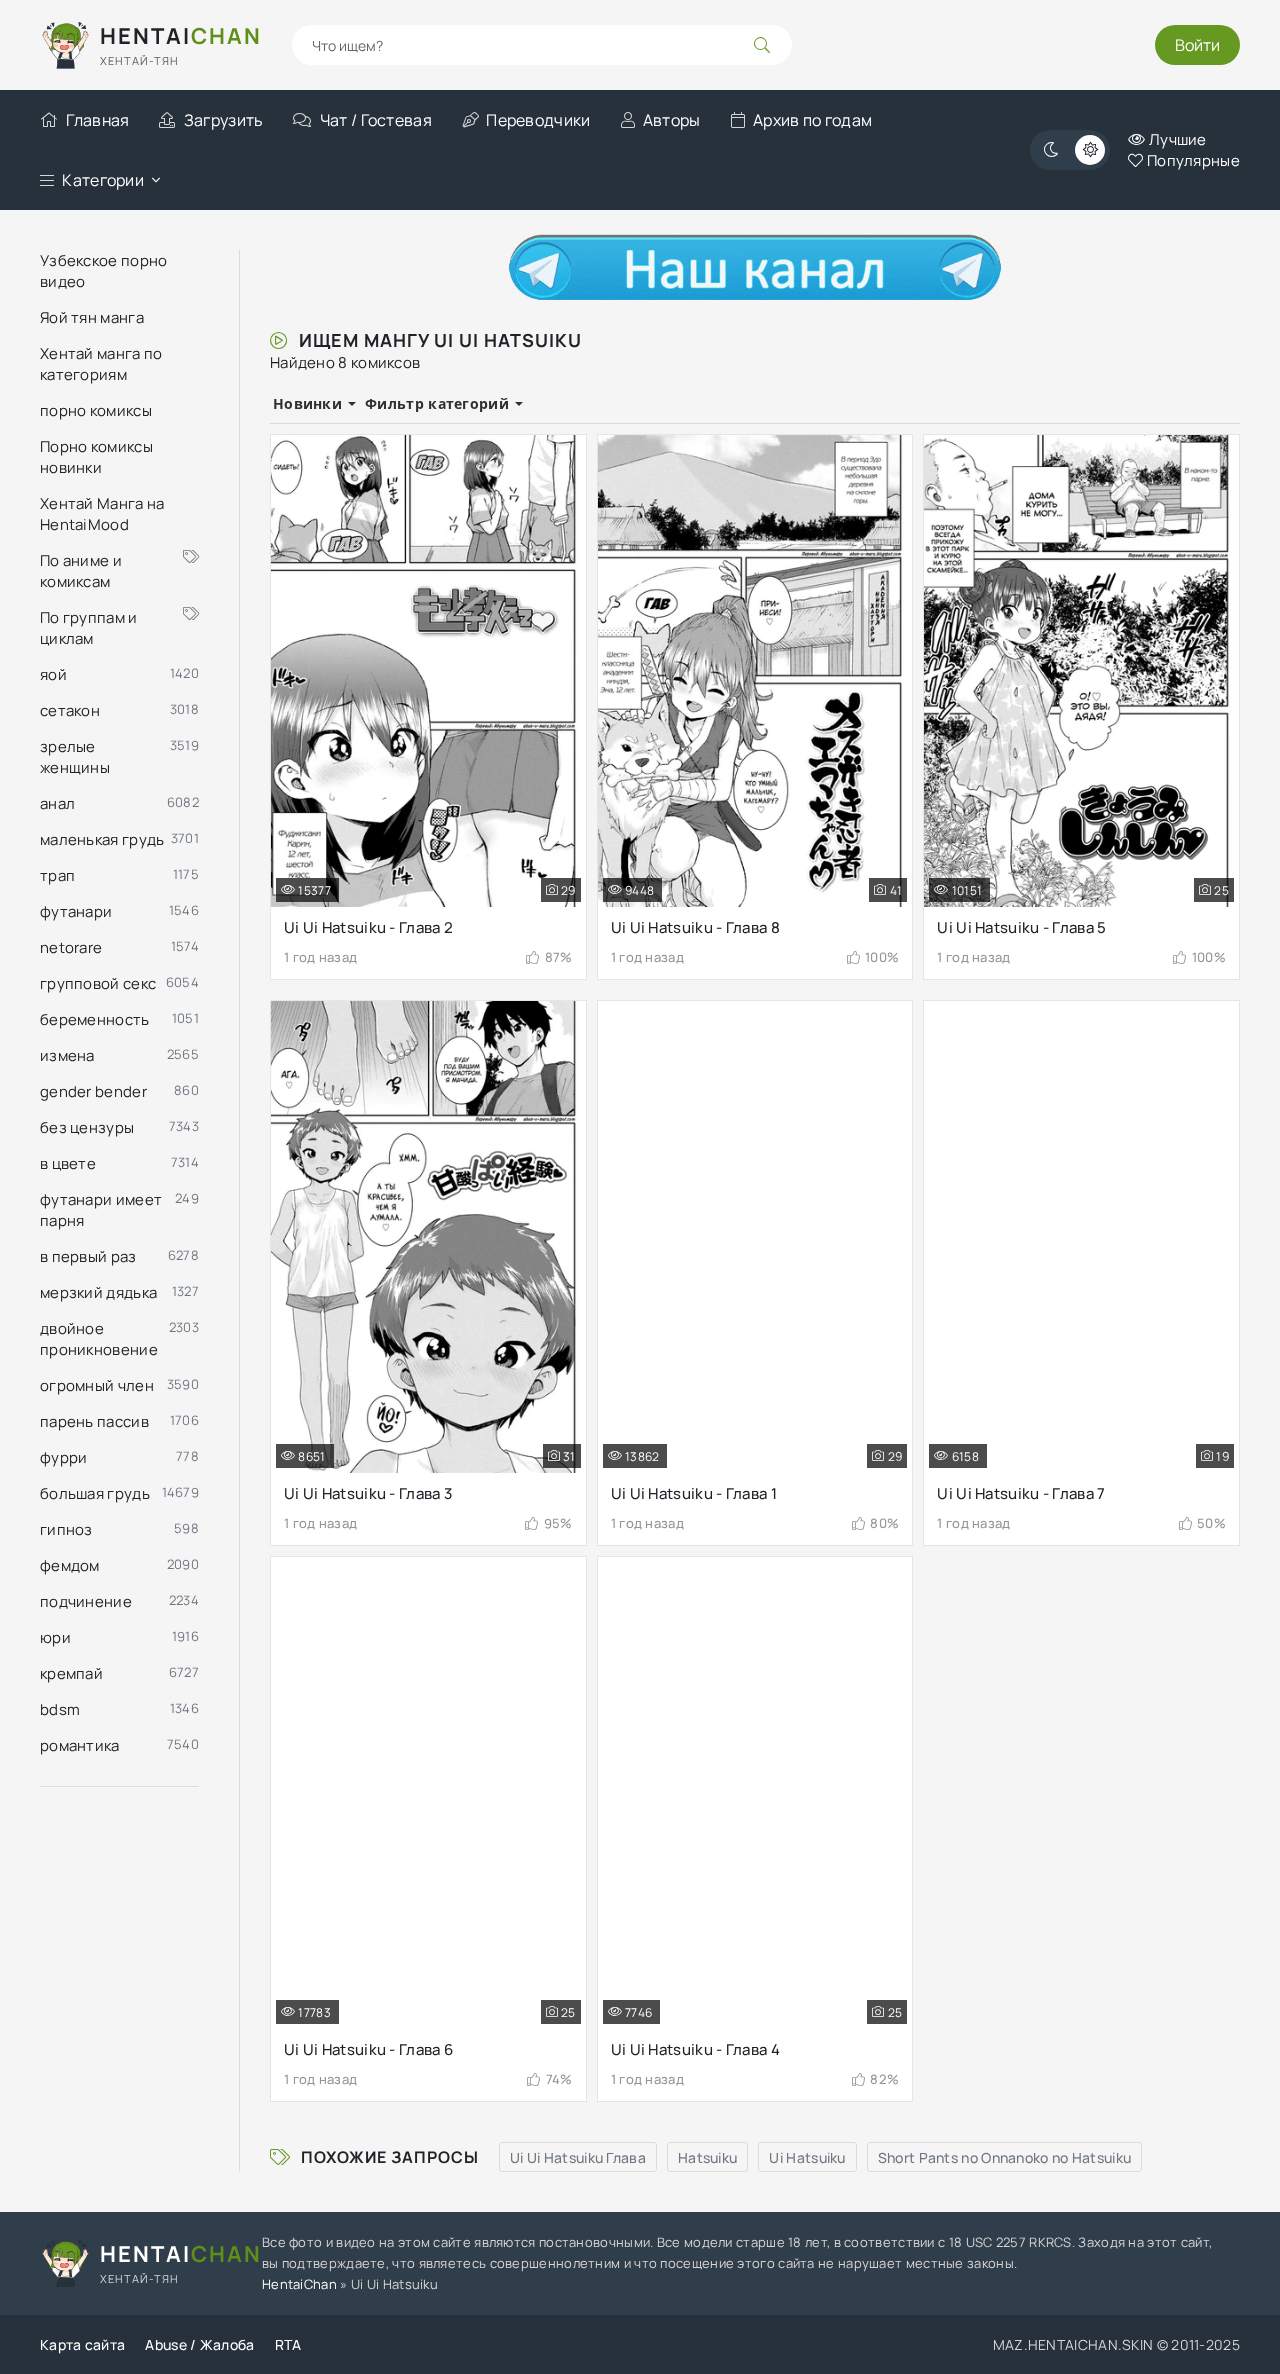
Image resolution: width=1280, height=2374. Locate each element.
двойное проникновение (99, 1339)
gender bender (93, 1091)
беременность (95, 1019)
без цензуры (87, 1127)
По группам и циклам (89, 628)
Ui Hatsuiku (807, 2157)
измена (67, 1055)
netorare (71, 947)
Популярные (1192, 160)
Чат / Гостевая (376, 120)
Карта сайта (82, 2344)
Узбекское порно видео (104, 271)
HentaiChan (299, 2284)
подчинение (86, 1601)
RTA (288, 2344)
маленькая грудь (102, 839)
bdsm (60, 1709)
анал (57, 803)
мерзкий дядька (98, 1292)
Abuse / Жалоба (199, 2344)
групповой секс (98, 983)
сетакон (70, 710)
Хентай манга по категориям (101, 364)
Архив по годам (812, 120)
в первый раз (88, 1256)
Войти (1197, 45)
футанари (76, 911)
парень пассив (94, 1421)
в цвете (68, 1163)
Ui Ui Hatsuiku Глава (578, 2157)
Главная (97, 120)
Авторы (672, 120)
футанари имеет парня (101, 1210)
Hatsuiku (707, 2157)
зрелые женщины (75, 757)
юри (55, 1637)
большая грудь (95, 1493)
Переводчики (538, 120)
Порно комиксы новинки (96, 457)
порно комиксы (96, 410)
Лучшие (1176, 139)
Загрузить (223, 120)
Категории (103, 180)
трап (57, 875)
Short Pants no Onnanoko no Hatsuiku (1005, 2157)
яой (53, 674)
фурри (64, 1457)
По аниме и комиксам (81, 571)
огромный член (97, 1385)
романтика (80, 1745)
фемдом (70, 1565)
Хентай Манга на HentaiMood (102, 514)
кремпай (71, 1673)
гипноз (66, 1529)
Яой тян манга (92, 317)
